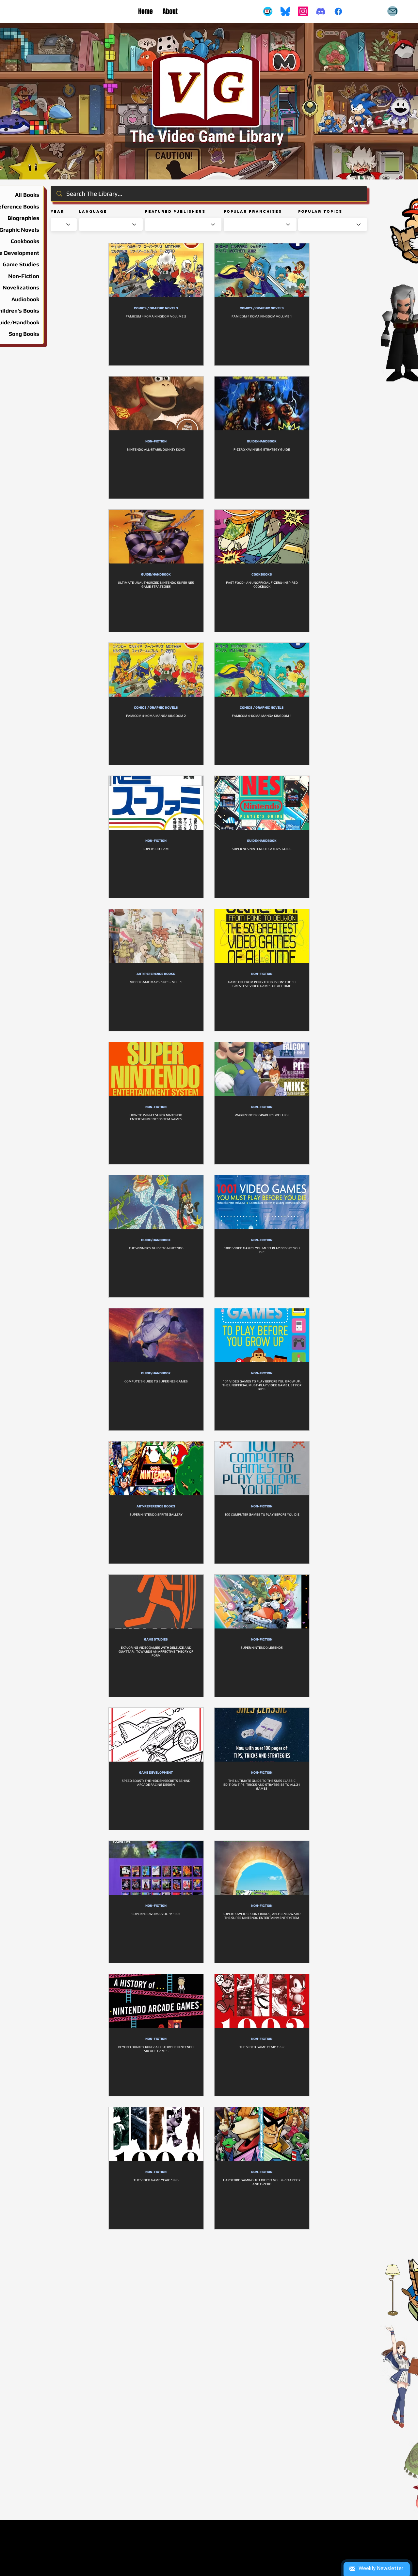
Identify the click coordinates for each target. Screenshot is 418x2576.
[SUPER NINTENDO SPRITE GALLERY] (156, 1468)
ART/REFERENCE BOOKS (156, 974)
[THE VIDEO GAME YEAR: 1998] (156, 2134)
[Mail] (393, 11)
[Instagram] (303, 11)
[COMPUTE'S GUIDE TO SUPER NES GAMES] (156, 1335)
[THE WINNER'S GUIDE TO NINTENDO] (156, 1202)
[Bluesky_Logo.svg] (285, 11)
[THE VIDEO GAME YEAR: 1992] (262, 2001)
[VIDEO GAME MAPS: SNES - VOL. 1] (156, 936)
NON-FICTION (156, 441)
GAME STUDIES (156, 1640)
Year (57, 211)
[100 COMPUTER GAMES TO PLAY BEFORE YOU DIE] (262, 1468)
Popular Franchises (253, 211)
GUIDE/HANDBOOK (262, 441)
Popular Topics (320, 211)
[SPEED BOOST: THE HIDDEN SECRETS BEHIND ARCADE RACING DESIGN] (156, 1735)
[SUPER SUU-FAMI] (156, 803)
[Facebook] (338, 11)
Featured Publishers (175, 211)
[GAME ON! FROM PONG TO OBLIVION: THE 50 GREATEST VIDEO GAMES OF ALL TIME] (262, 936)
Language (93, 211)
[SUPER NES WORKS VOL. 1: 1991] (156, 1868)
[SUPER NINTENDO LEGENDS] (262, 1602)
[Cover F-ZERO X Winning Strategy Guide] (262, 403)
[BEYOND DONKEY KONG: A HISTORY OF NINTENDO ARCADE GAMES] (156, 2001)
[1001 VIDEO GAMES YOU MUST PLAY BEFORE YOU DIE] (262, 1202)
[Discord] (321, 11)
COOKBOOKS (262, 575)
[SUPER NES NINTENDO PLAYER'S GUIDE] (262, 803)
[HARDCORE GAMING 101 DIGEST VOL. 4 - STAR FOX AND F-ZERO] (262, 2134)
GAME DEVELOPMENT (156, 1773)
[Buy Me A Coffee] (268, 11)
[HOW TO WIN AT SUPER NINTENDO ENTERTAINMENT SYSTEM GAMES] (156, 1069)
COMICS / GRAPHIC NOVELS (156, 308)
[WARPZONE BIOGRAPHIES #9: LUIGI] (262, 1069)
